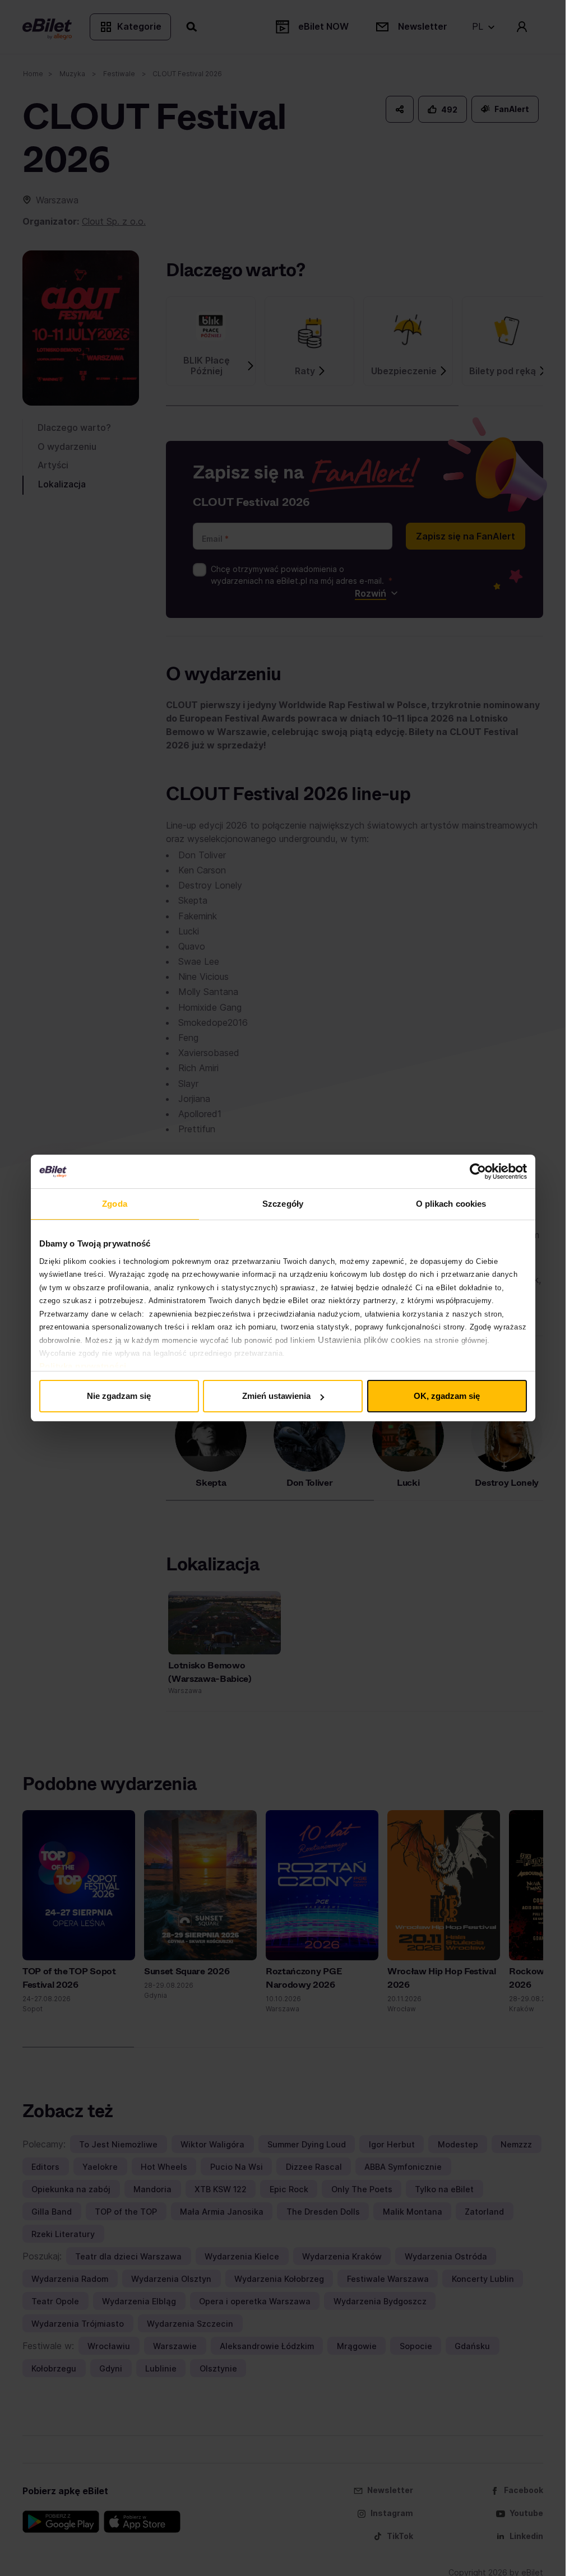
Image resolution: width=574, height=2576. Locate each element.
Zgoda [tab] (115, 1204)
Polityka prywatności (83, 1366)
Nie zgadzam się (119, 1396)
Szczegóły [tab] (283, 1204)
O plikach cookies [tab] (451, 1204)
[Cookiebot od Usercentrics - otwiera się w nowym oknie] (478, 1171)
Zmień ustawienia (276, 1396)
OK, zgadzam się (447, 1396)
